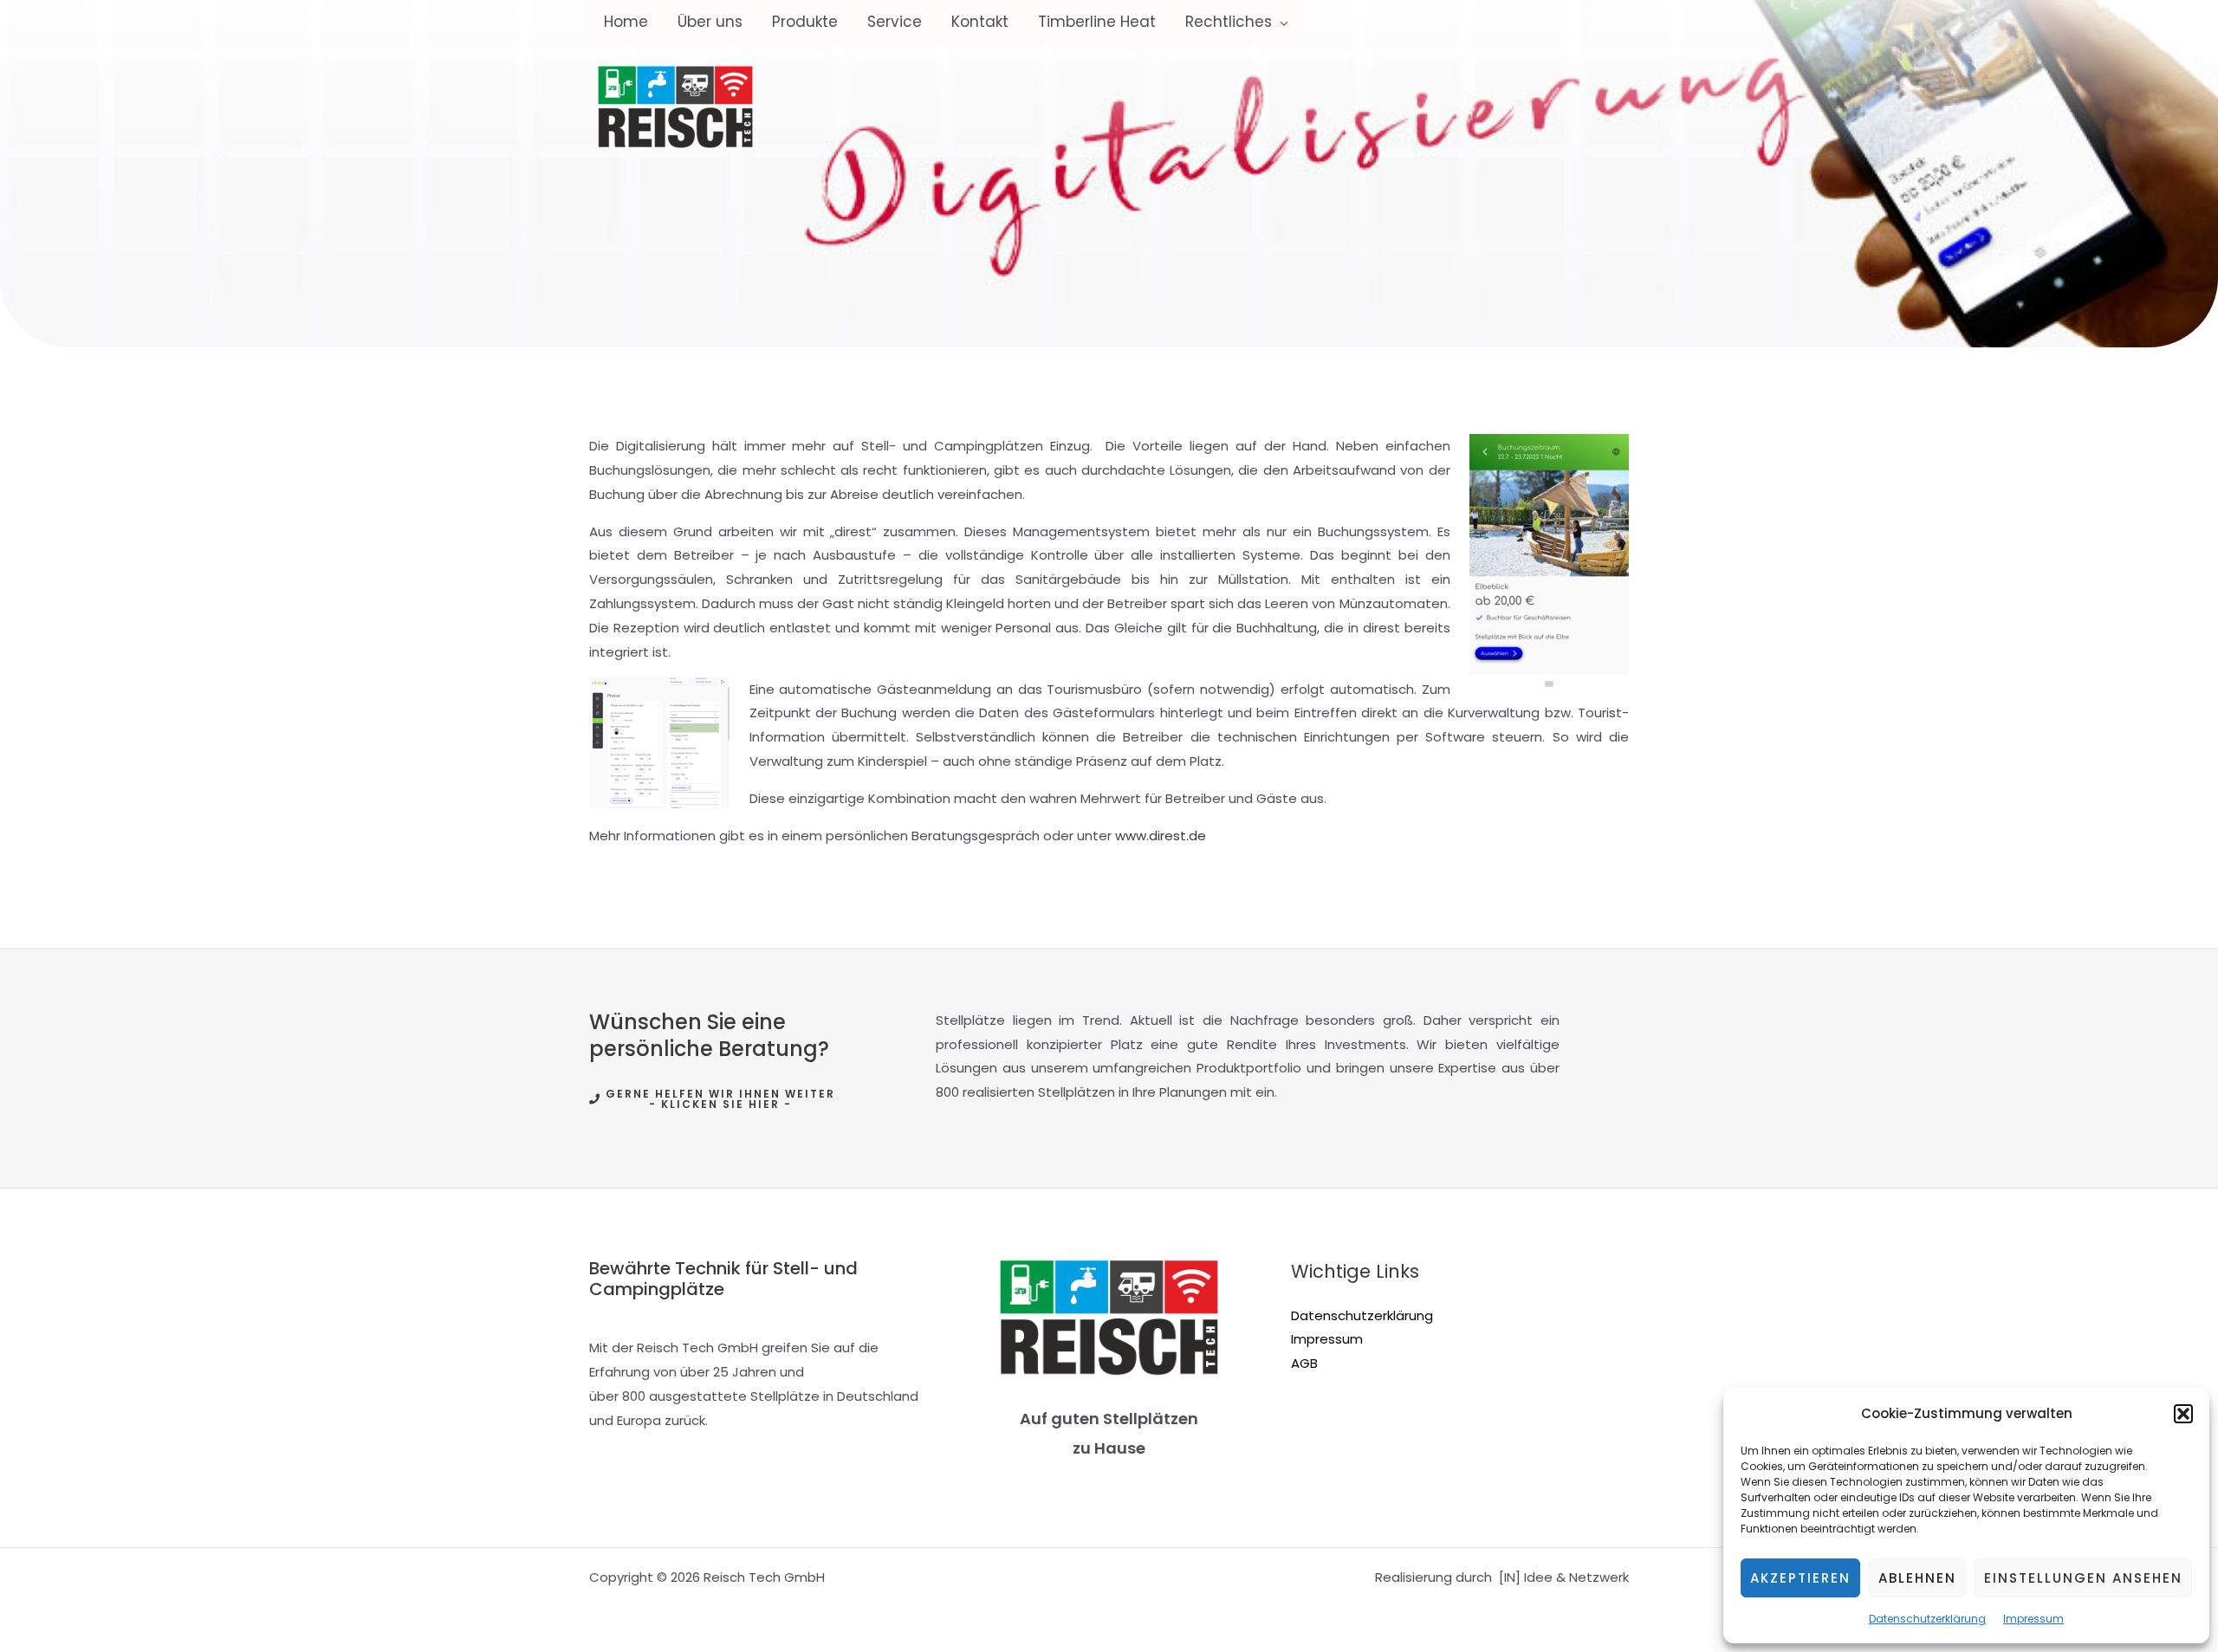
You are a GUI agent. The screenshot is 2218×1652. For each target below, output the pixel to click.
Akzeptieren (1800, 1578)
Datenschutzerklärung (1927, 1619)
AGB (1304, 1363)
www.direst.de (1161, 836)
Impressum (2033, 1619)
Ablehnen (1917, 1578)
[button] (2183, 1414)
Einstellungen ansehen (2083, 1578)
